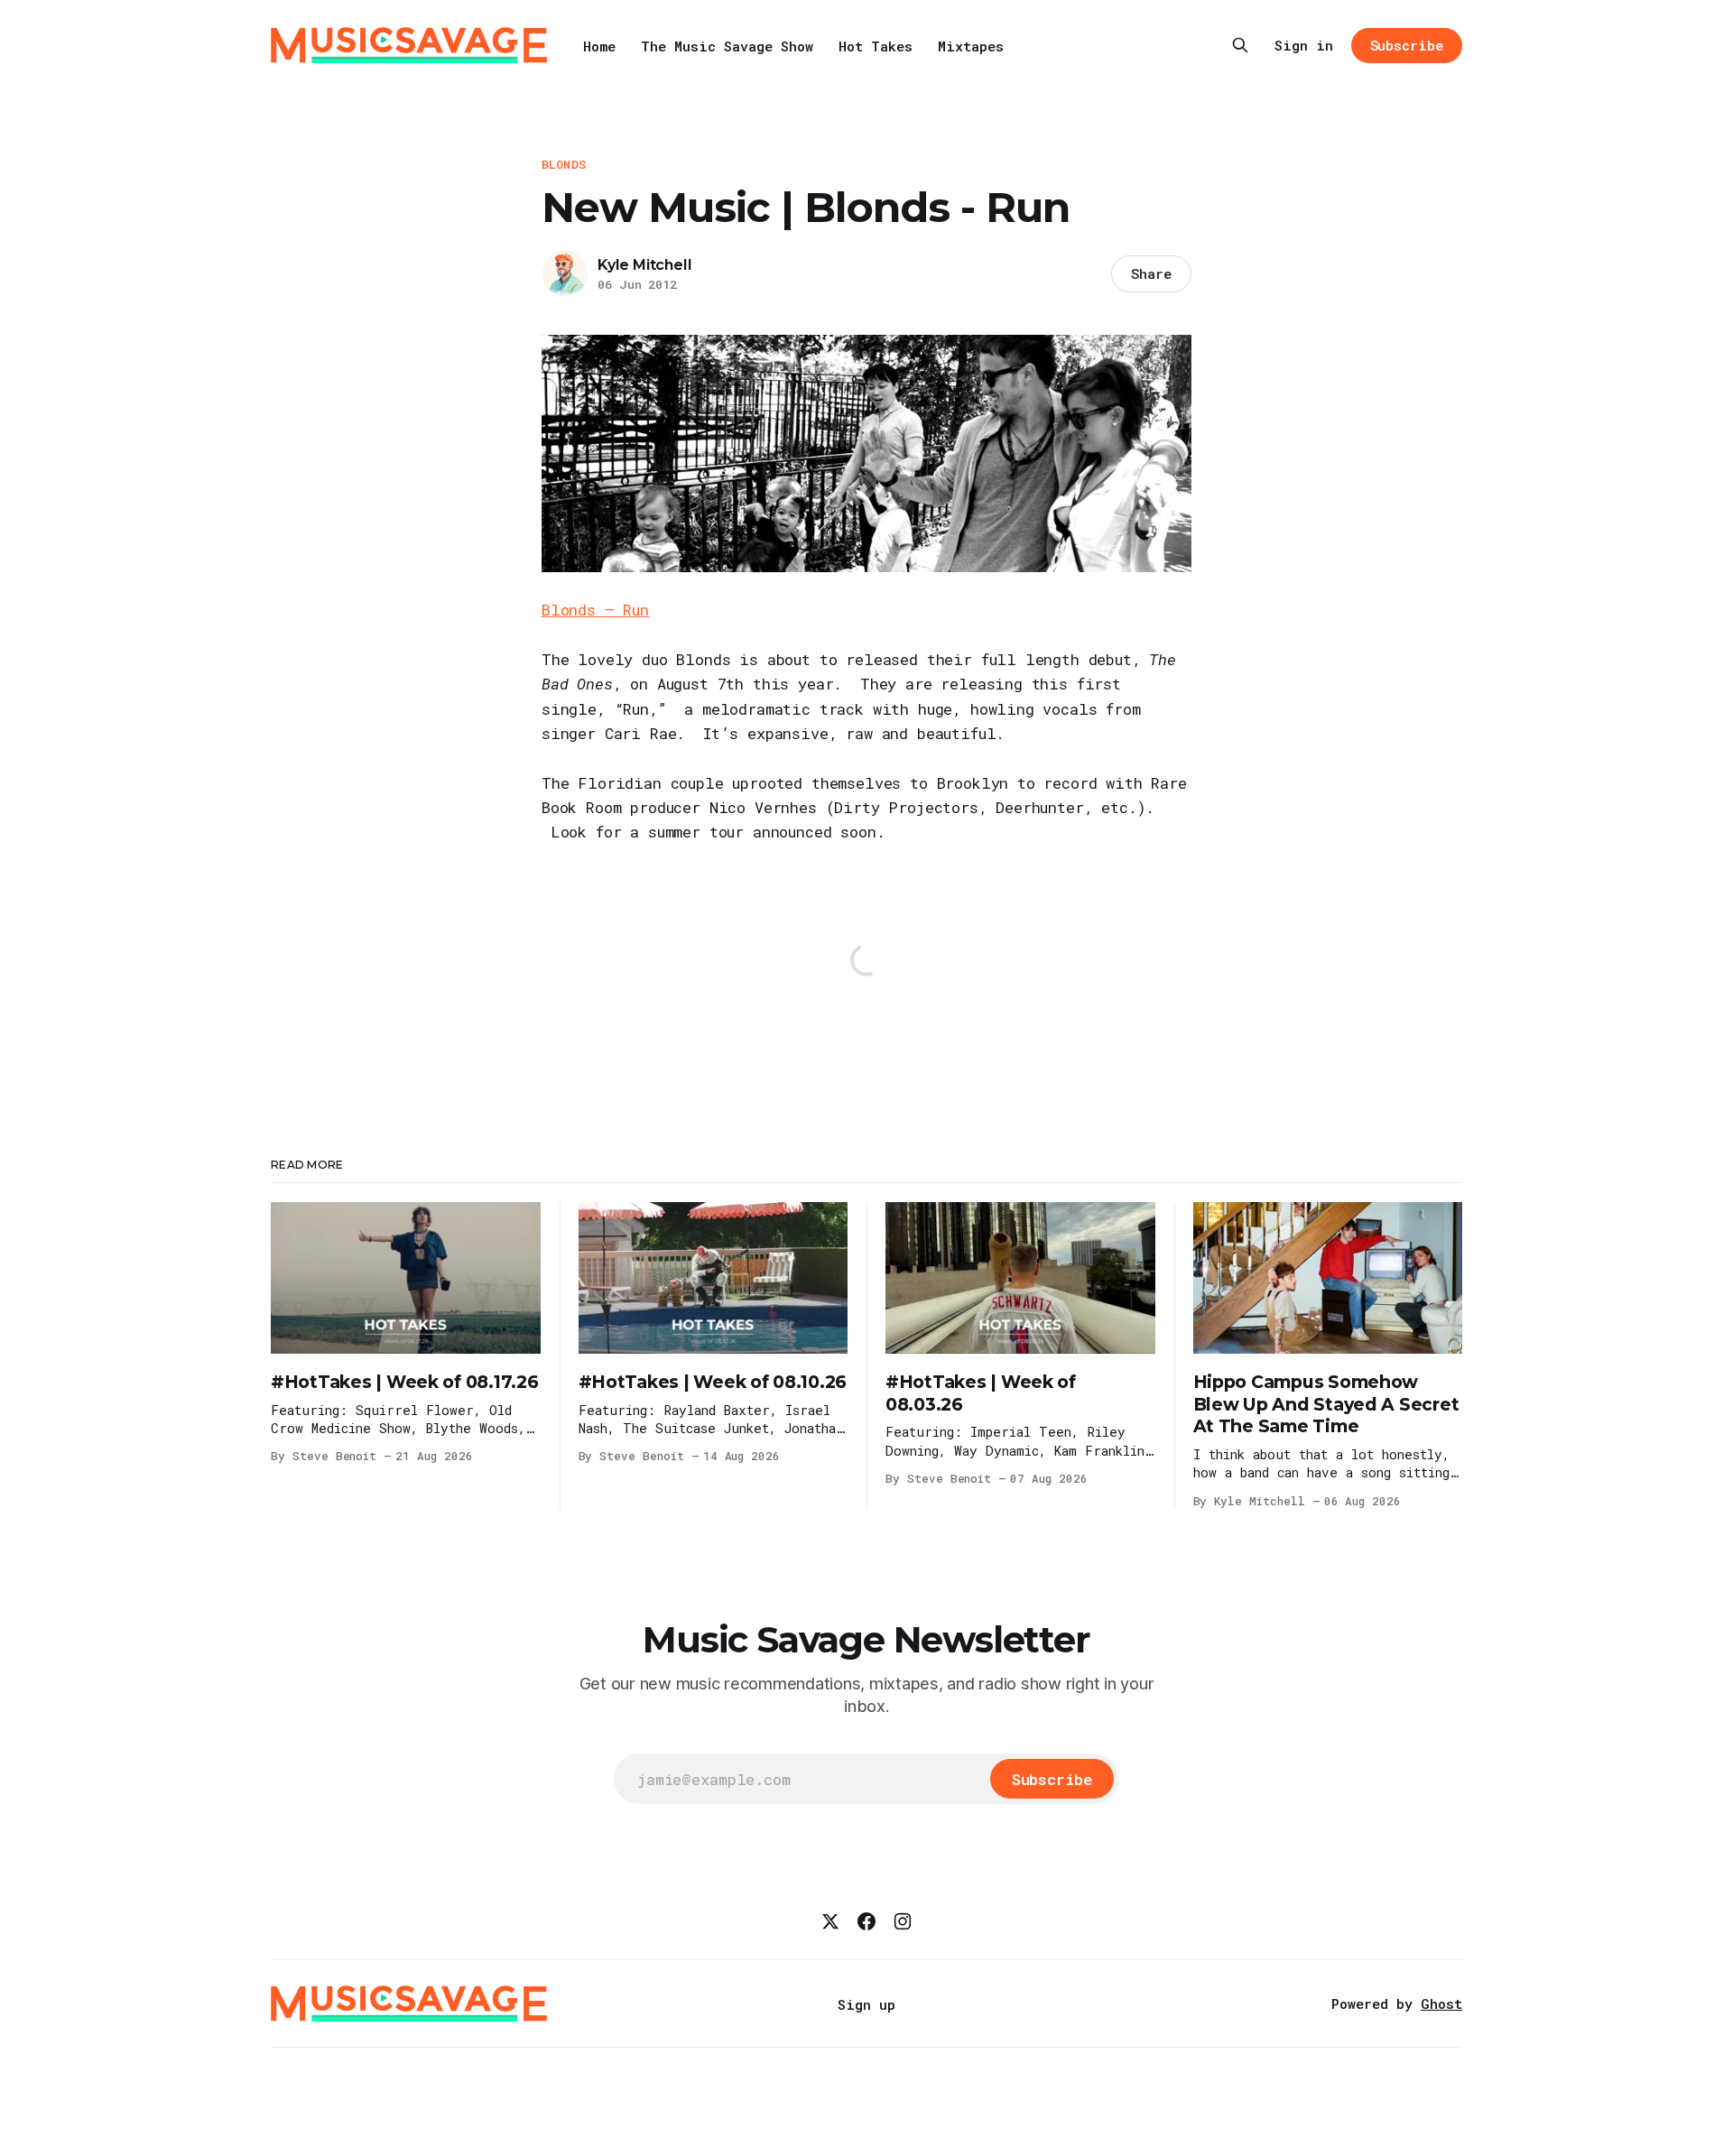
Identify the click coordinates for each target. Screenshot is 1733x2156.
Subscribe (1407, 45)
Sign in (1304, 45)
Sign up (866, 2004)
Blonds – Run (595, 610)
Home (599, 46)
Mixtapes (971, 46)
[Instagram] (903, 1921)
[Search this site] (1240, 45)
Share (1151, 273)
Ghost (1441, 2003)
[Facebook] (866, 1921)
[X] (830, 1921)
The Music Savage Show (727, 46)
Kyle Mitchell (644, 265)
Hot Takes (876, 46)
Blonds (564, 164)
